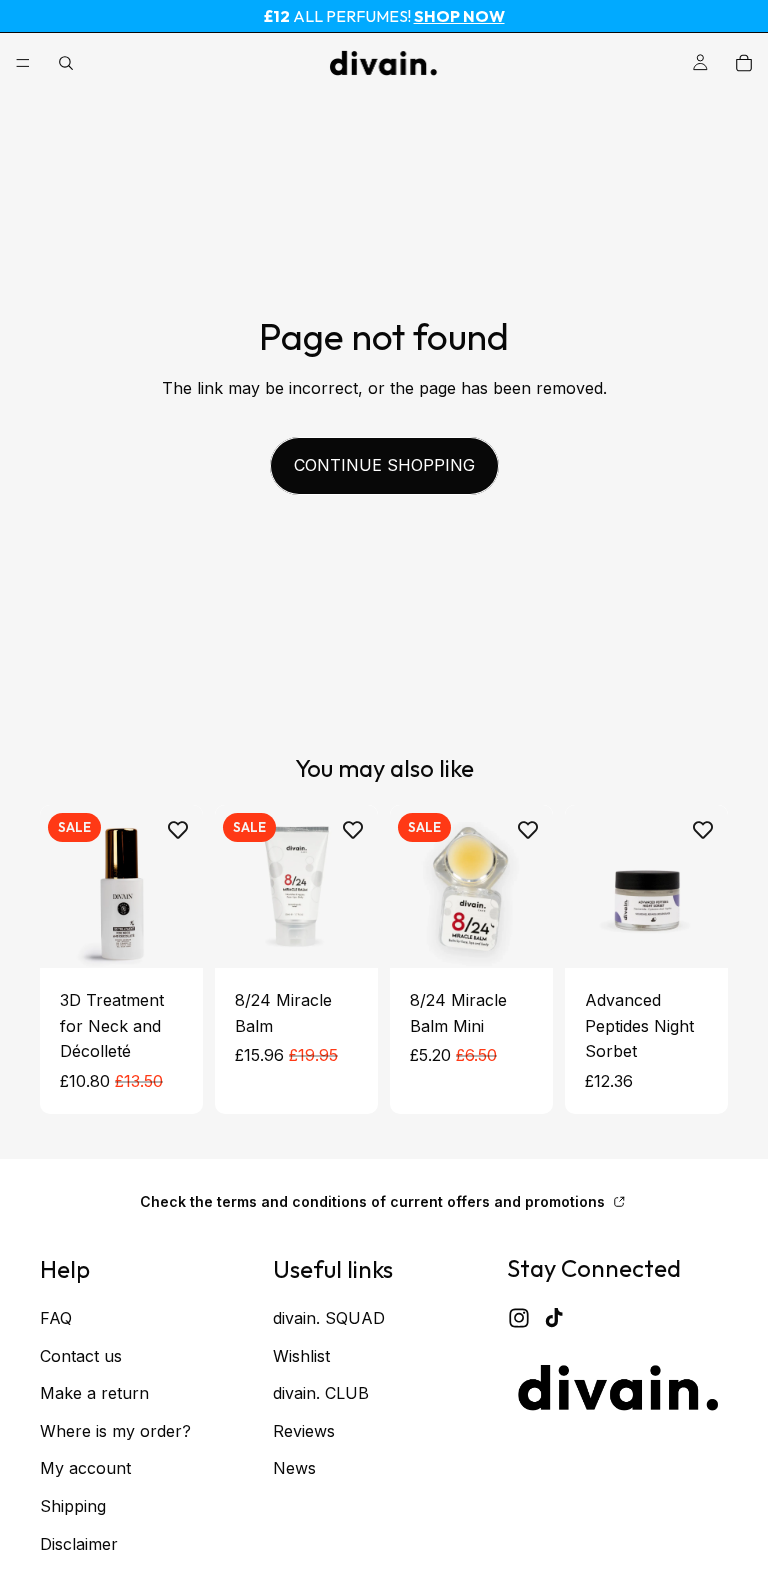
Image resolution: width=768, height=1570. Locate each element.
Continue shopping (384, 465)
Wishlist (301, 1355)
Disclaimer (79, 1543)
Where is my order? (115, 1430)
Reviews (304, 1430)
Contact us (81, 1355)
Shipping (73, 1505)
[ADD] (172, 937)
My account (85, 1468)
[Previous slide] (237, 886)
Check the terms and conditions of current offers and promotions (374, 1201)
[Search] (66, 63)
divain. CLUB (321, 1393)
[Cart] (744, 63)
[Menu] (23, 63)
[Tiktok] (554, 1317)
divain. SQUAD (329, 1318)
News (294, 1468)
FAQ (56, 1318)
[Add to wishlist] (178, 830)
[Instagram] (519, 1317)
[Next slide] (356, 886)
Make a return (94, 1393)
